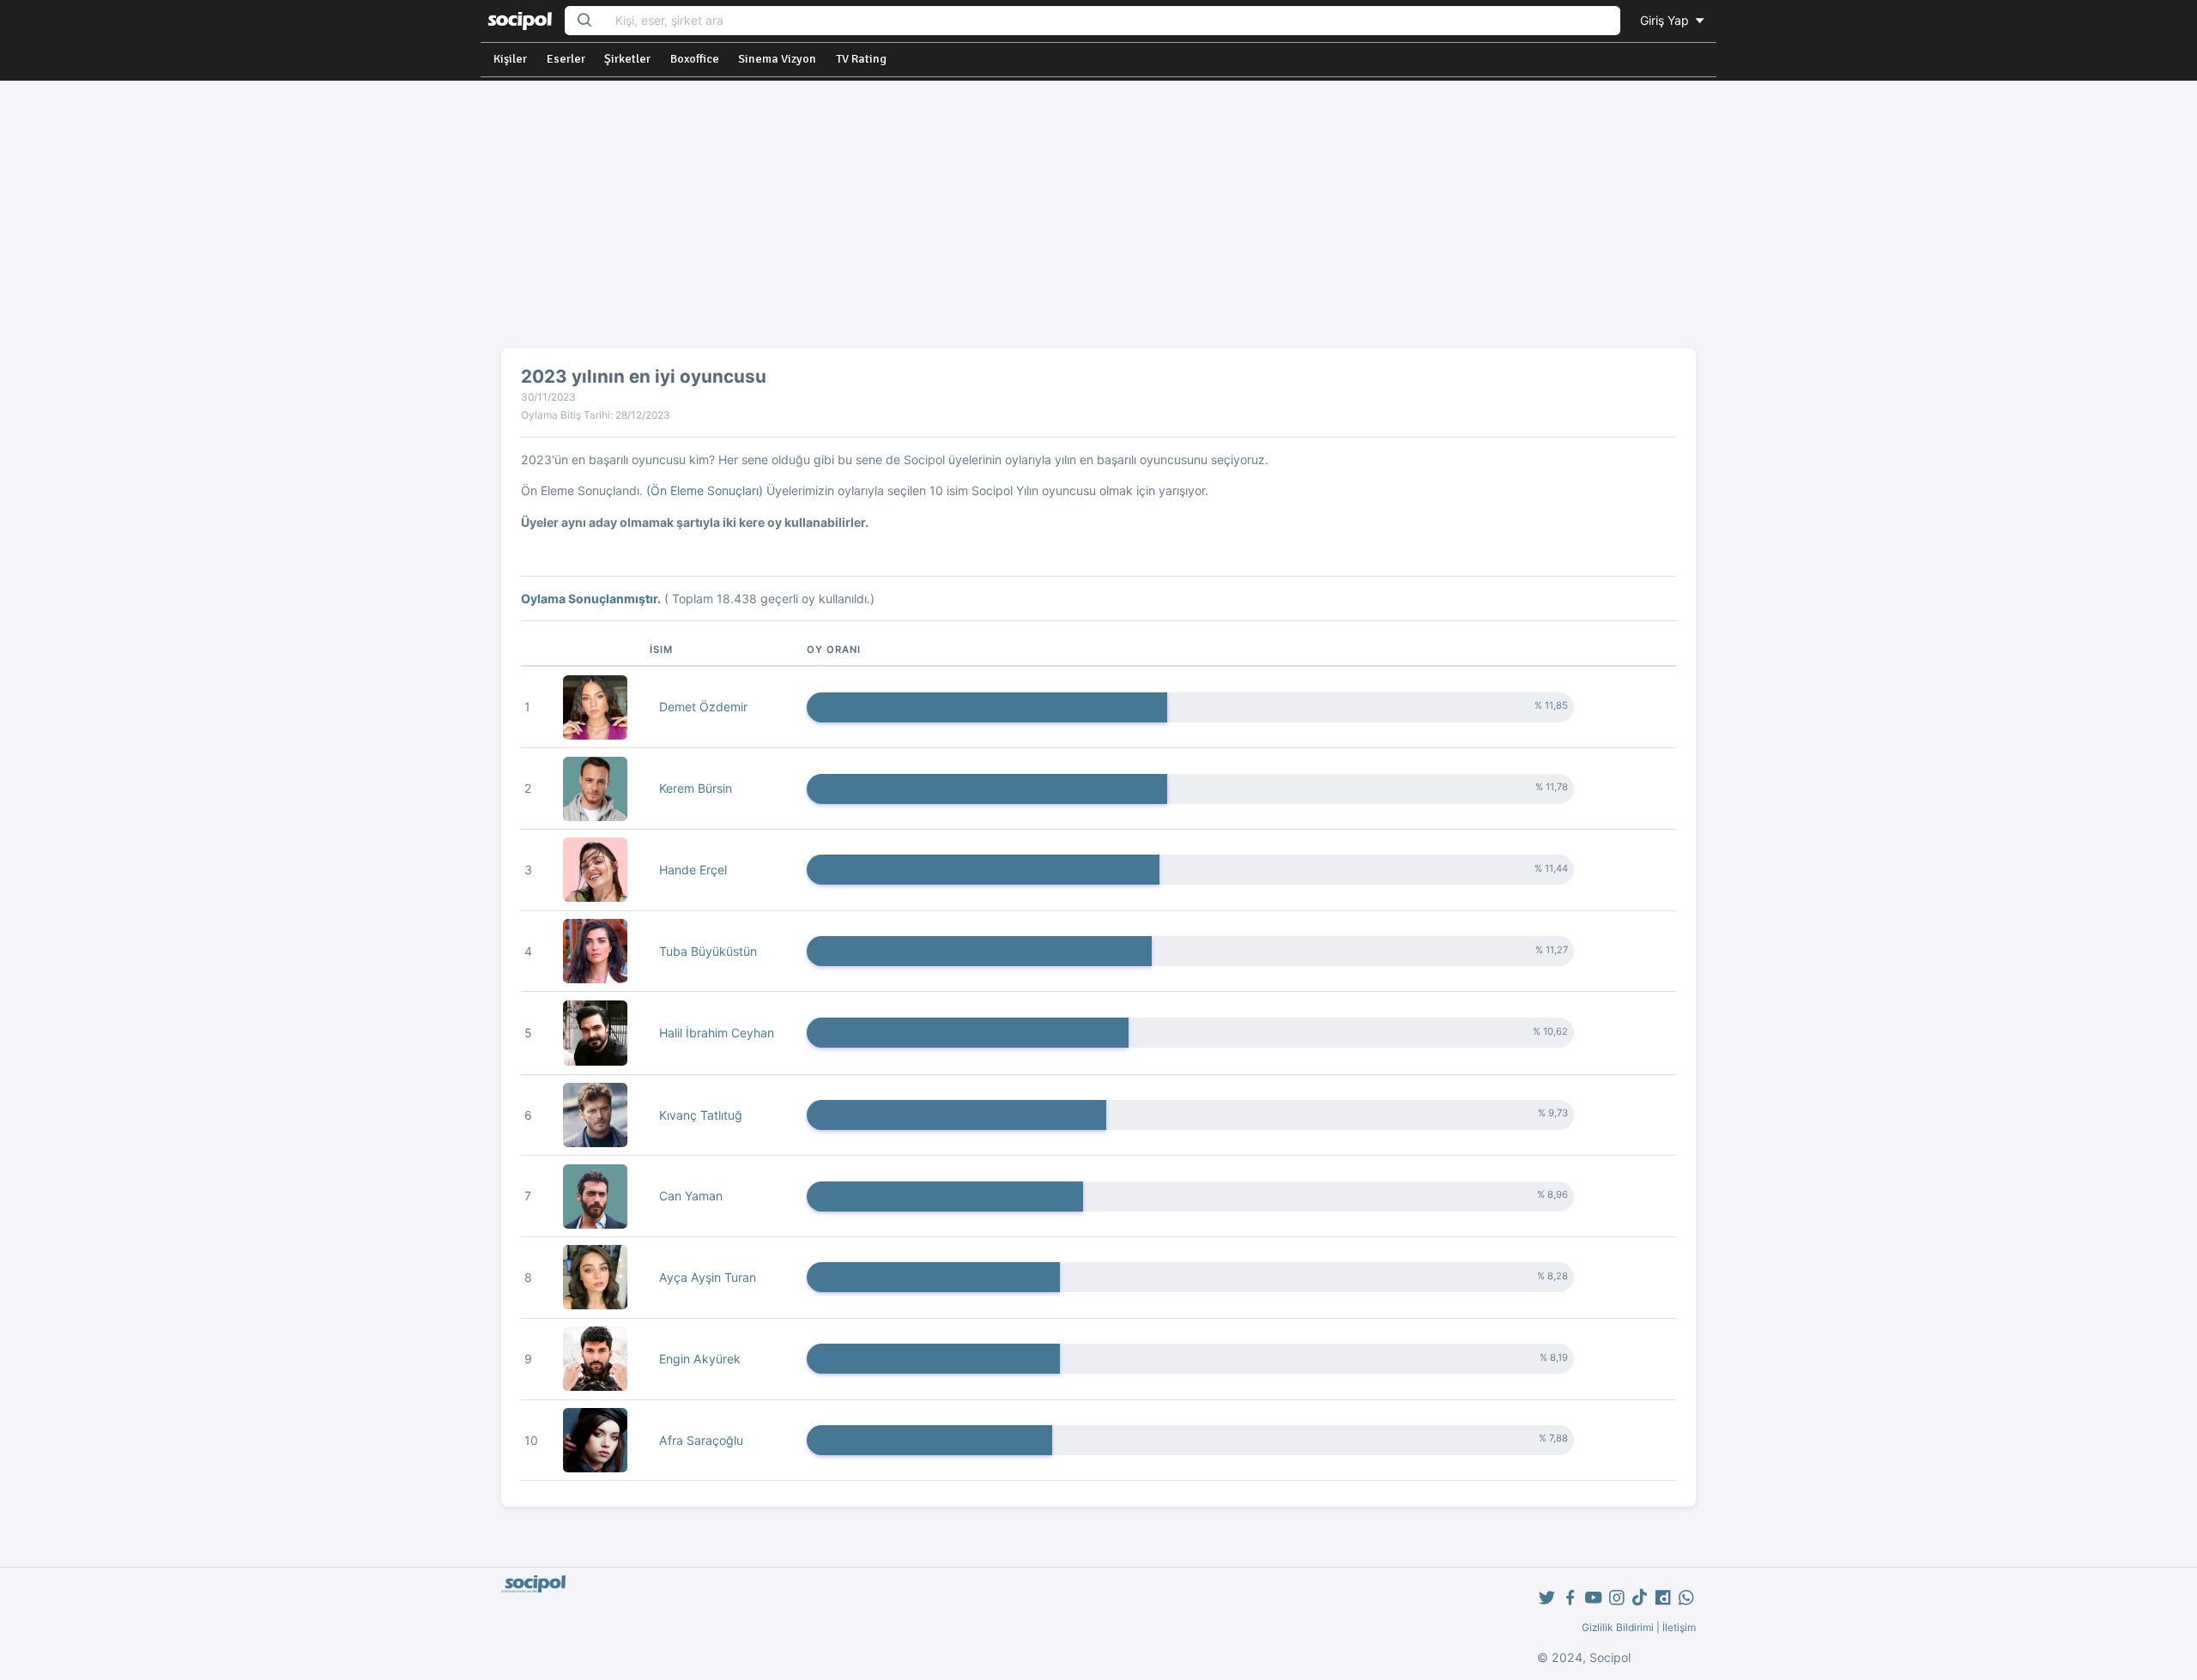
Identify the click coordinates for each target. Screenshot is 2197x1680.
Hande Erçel (693, 870)
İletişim (1679, 1627)
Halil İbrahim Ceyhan (717, 1033)
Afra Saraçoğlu (701, 1440)
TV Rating (861, 59)
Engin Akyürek (700, 1359)
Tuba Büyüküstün (708, 951)
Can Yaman (691, 1196)
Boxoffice (695, 59)
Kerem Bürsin (696, 788)
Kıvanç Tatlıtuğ (701, 1115)
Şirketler (627, 59)
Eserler (566, 59)
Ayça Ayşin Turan (708, 1277)
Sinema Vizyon (777, 59)
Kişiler (510, 59)
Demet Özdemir (703, 707)
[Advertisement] (1098, 221)
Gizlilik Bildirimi (1618, 1627)
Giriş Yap (1666, 20)
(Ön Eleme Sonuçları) (705, 490)
